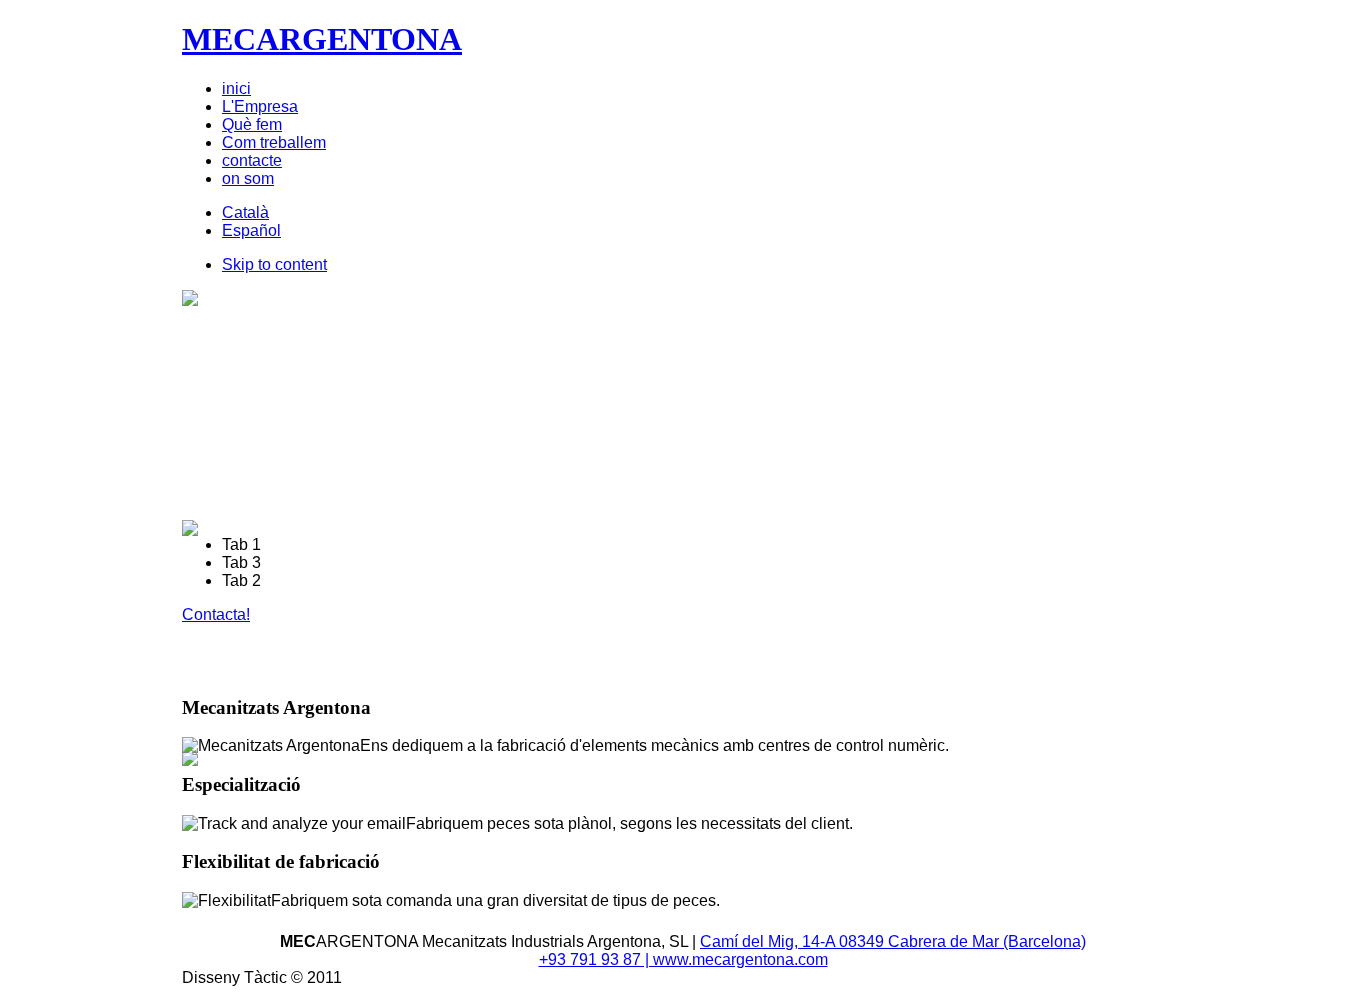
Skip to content (274, 264)
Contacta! (216, 614)
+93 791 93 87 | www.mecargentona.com (683, 959)
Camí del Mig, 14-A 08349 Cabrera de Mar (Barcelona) (893, 941)
